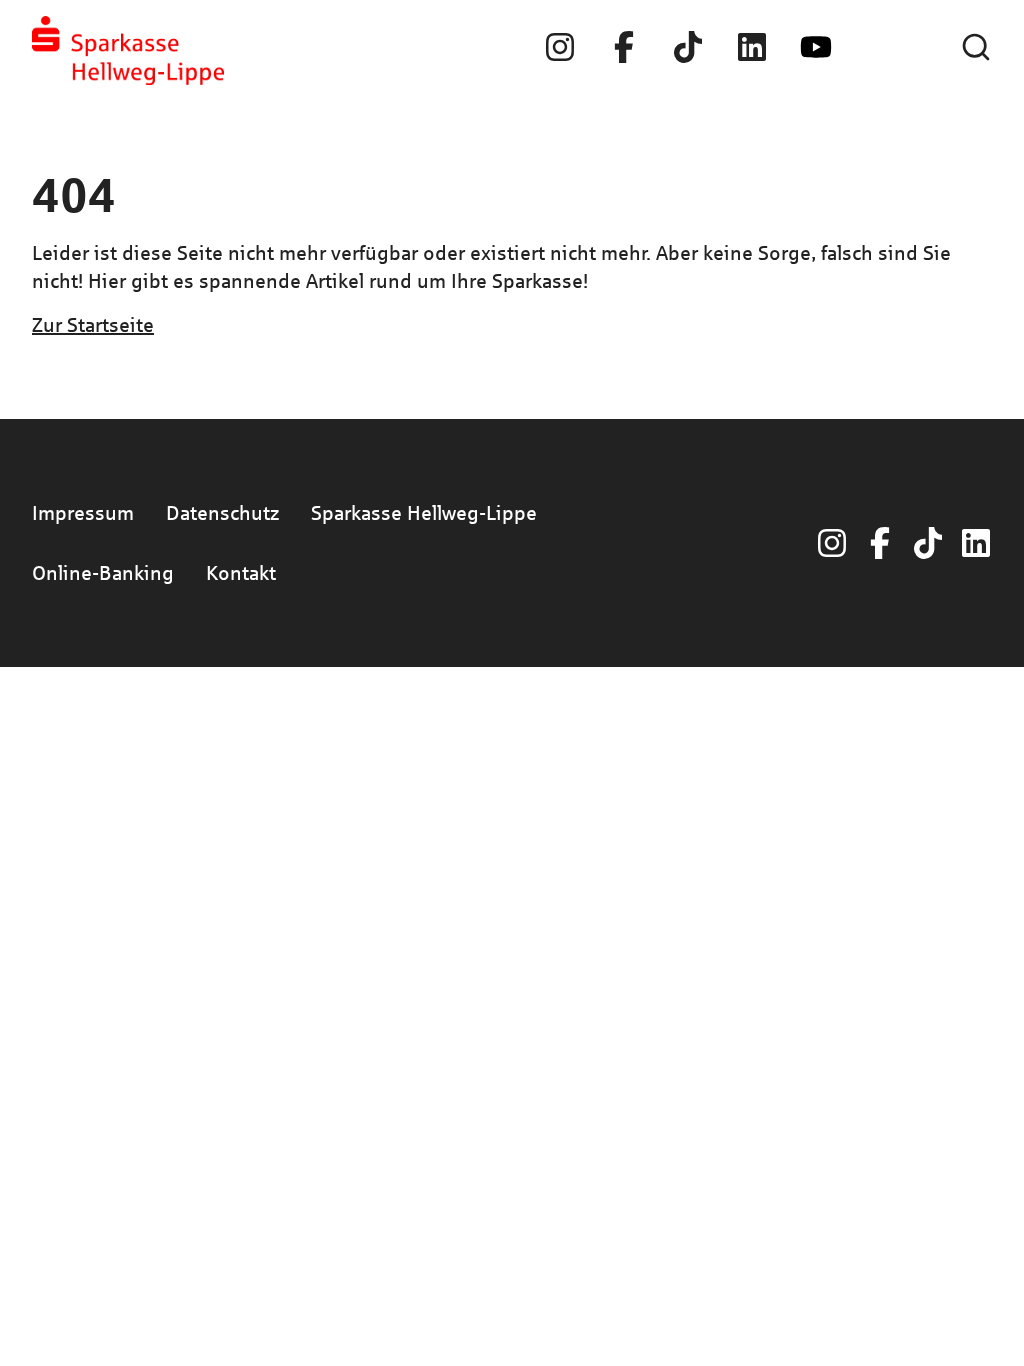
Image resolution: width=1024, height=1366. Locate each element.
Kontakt (241, 572)
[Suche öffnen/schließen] (976, 47)
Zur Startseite (93, 324)
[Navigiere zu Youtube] (816, 47)
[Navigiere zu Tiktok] (688, 47)
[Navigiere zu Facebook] (624, 47)
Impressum (83, 512)
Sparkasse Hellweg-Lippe (424, 512)
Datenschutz (222, 512)
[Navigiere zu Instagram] (560, 47)
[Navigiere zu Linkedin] (752, 47)
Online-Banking (103, 572)
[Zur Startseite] (128, 50)
